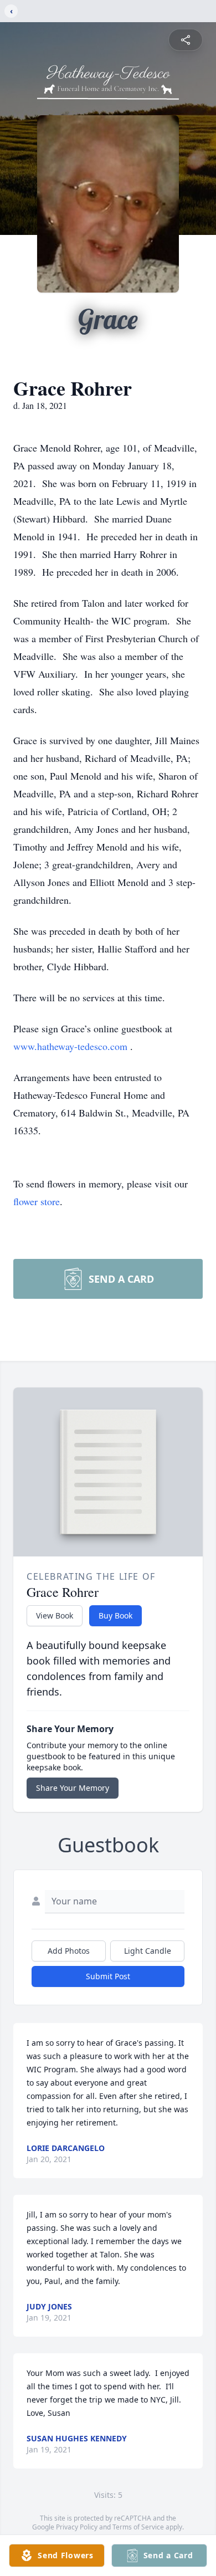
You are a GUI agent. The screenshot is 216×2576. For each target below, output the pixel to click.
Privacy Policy (77, 2527)
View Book (55, 1615)
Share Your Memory (73, 1788)
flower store (37, 1201)
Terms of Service (138, 2527)
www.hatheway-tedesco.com (72, 1046)
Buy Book (115, 1615)
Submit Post (108, 1976)
